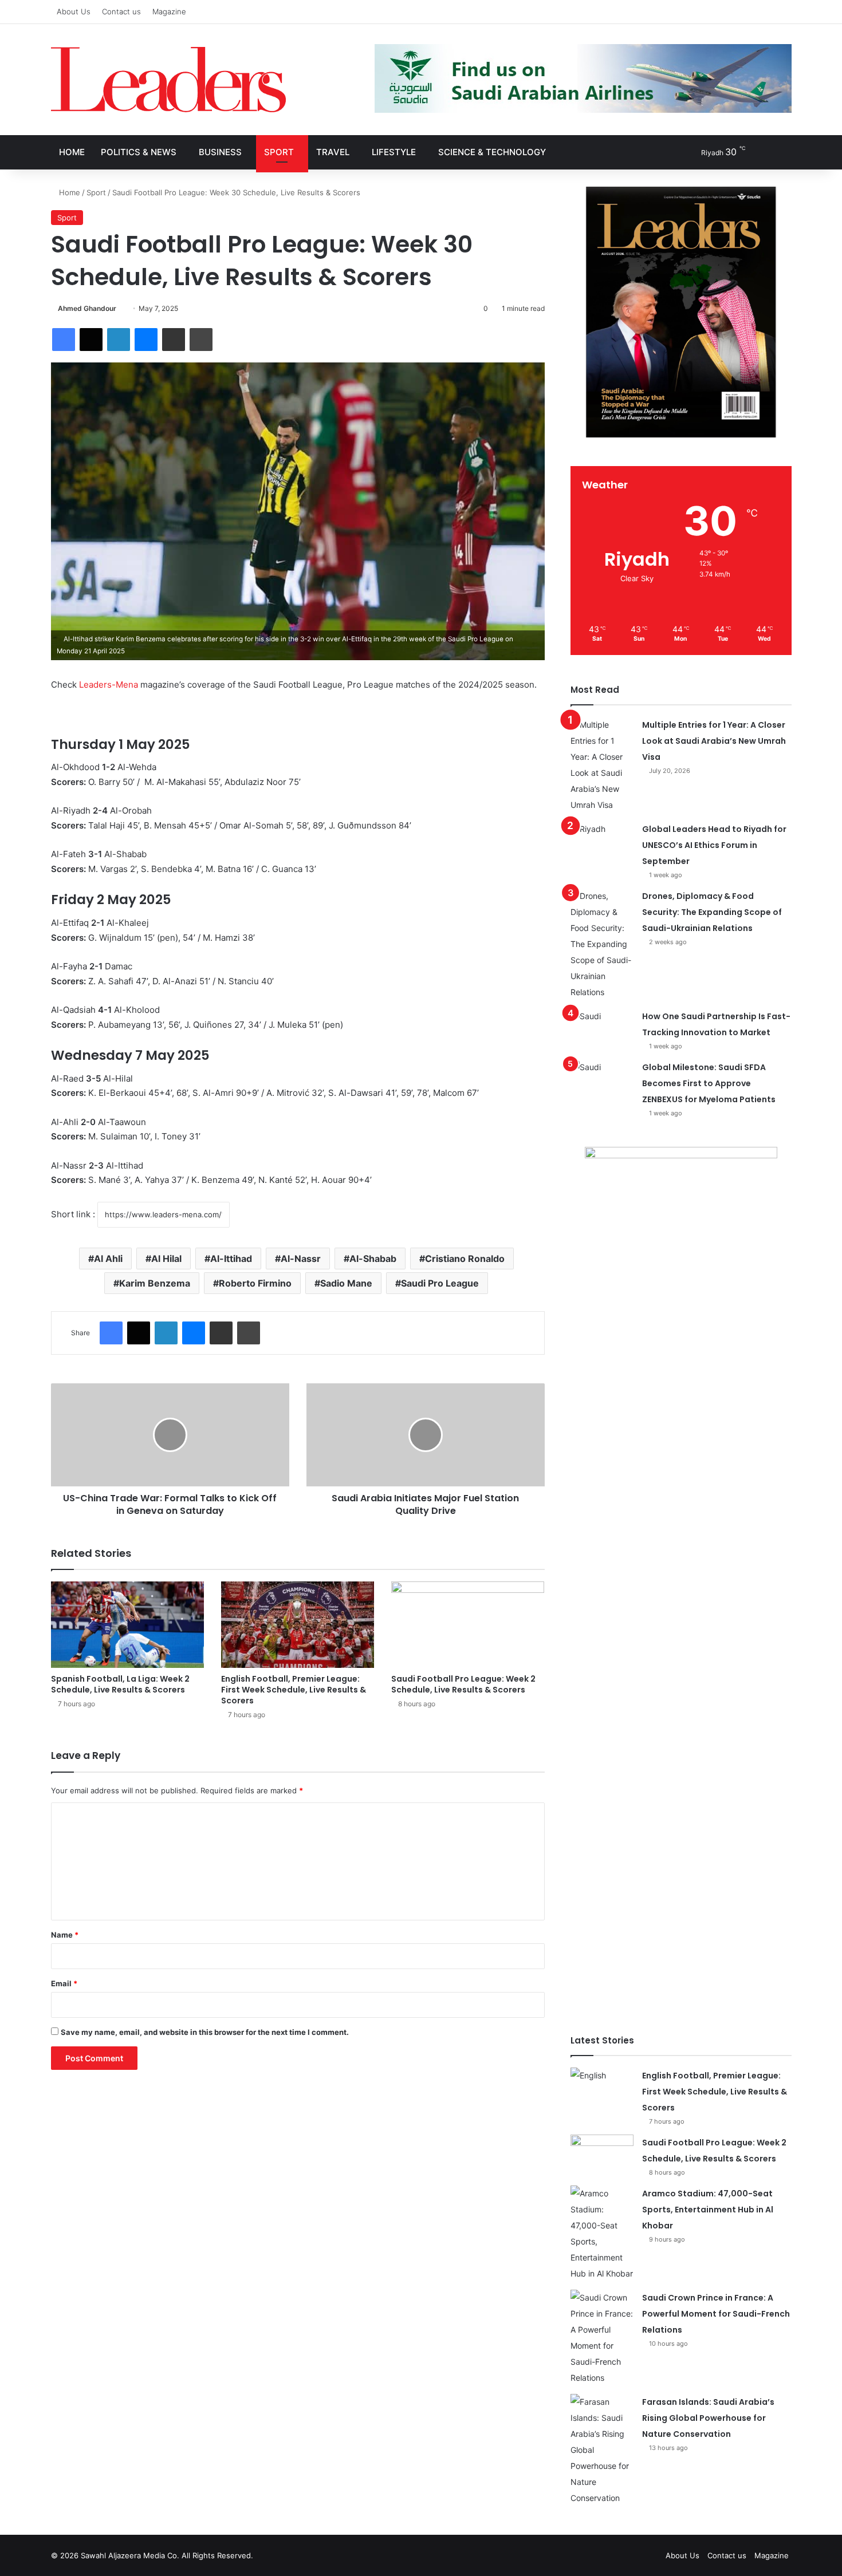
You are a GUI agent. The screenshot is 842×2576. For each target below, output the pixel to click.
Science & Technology (492, 152)
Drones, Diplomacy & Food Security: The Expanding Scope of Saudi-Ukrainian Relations (712, 912)
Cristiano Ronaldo (465, 1259)
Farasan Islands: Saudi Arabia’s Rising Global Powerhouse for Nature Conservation (708, 2418)
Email (64, 1983)
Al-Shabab (373, 1259)
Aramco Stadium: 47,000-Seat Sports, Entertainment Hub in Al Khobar (708, 2210)
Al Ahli (108, 1259)
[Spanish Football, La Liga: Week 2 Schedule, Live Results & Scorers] (127, 1625)
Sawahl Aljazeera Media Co (129, 2555)
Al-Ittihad (231, 1259)
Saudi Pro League (440, 1283)
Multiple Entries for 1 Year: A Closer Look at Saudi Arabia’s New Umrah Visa (714, 741)
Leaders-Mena (109, 685)
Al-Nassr (301, 1259)
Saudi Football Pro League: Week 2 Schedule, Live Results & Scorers (463, 1684)
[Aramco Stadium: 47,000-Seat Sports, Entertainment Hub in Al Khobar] (602, 2234)
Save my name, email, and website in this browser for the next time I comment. (205, 2032)
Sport (279, 152)
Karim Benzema (155, 1283)
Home (72, 152)
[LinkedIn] (119, 340)
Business (220, 152)
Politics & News (139, 152)
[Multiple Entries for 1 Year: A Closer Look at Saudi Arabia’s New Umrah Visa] (602, 765)
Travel (333, 152)
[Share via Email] (174, 340)
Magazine (169, 11)
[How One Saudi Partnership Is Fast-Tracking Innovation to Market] (602, 1030)
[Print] (201, 340)
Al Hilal (166, 1259)
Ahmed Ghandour (87, 308)
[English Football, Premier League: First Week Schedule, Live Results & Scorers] (298, 1625)
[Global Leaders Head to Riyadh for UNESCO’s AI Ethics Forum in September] (602, 843)
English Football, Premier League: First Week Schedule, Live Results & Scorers (294, 1690)
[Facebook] (64, 340)
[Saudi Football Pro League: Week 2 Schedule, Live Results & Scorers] (468, 1625)
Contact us (121, 11)
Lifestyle (394, 152)
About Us (74, 11)
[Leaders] (169, 80)
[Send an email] (121, 308)
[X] (91, 340)
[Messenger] (146, 340)
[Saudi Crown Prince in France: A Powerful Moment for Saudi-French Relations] (602, 2338)
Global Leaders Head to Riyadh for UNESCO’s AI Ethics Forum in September (714, 845)
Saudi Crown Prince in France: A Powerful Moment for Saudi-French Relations (716, 2314)
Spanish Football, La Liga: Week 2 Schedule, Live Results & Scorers (120, 1684)
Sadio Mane (346, 1283)
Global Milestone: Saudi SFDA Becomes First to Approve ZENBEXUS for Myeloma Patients (709, 1083)
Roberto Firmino (255, 1283)
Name (65, 1935)
